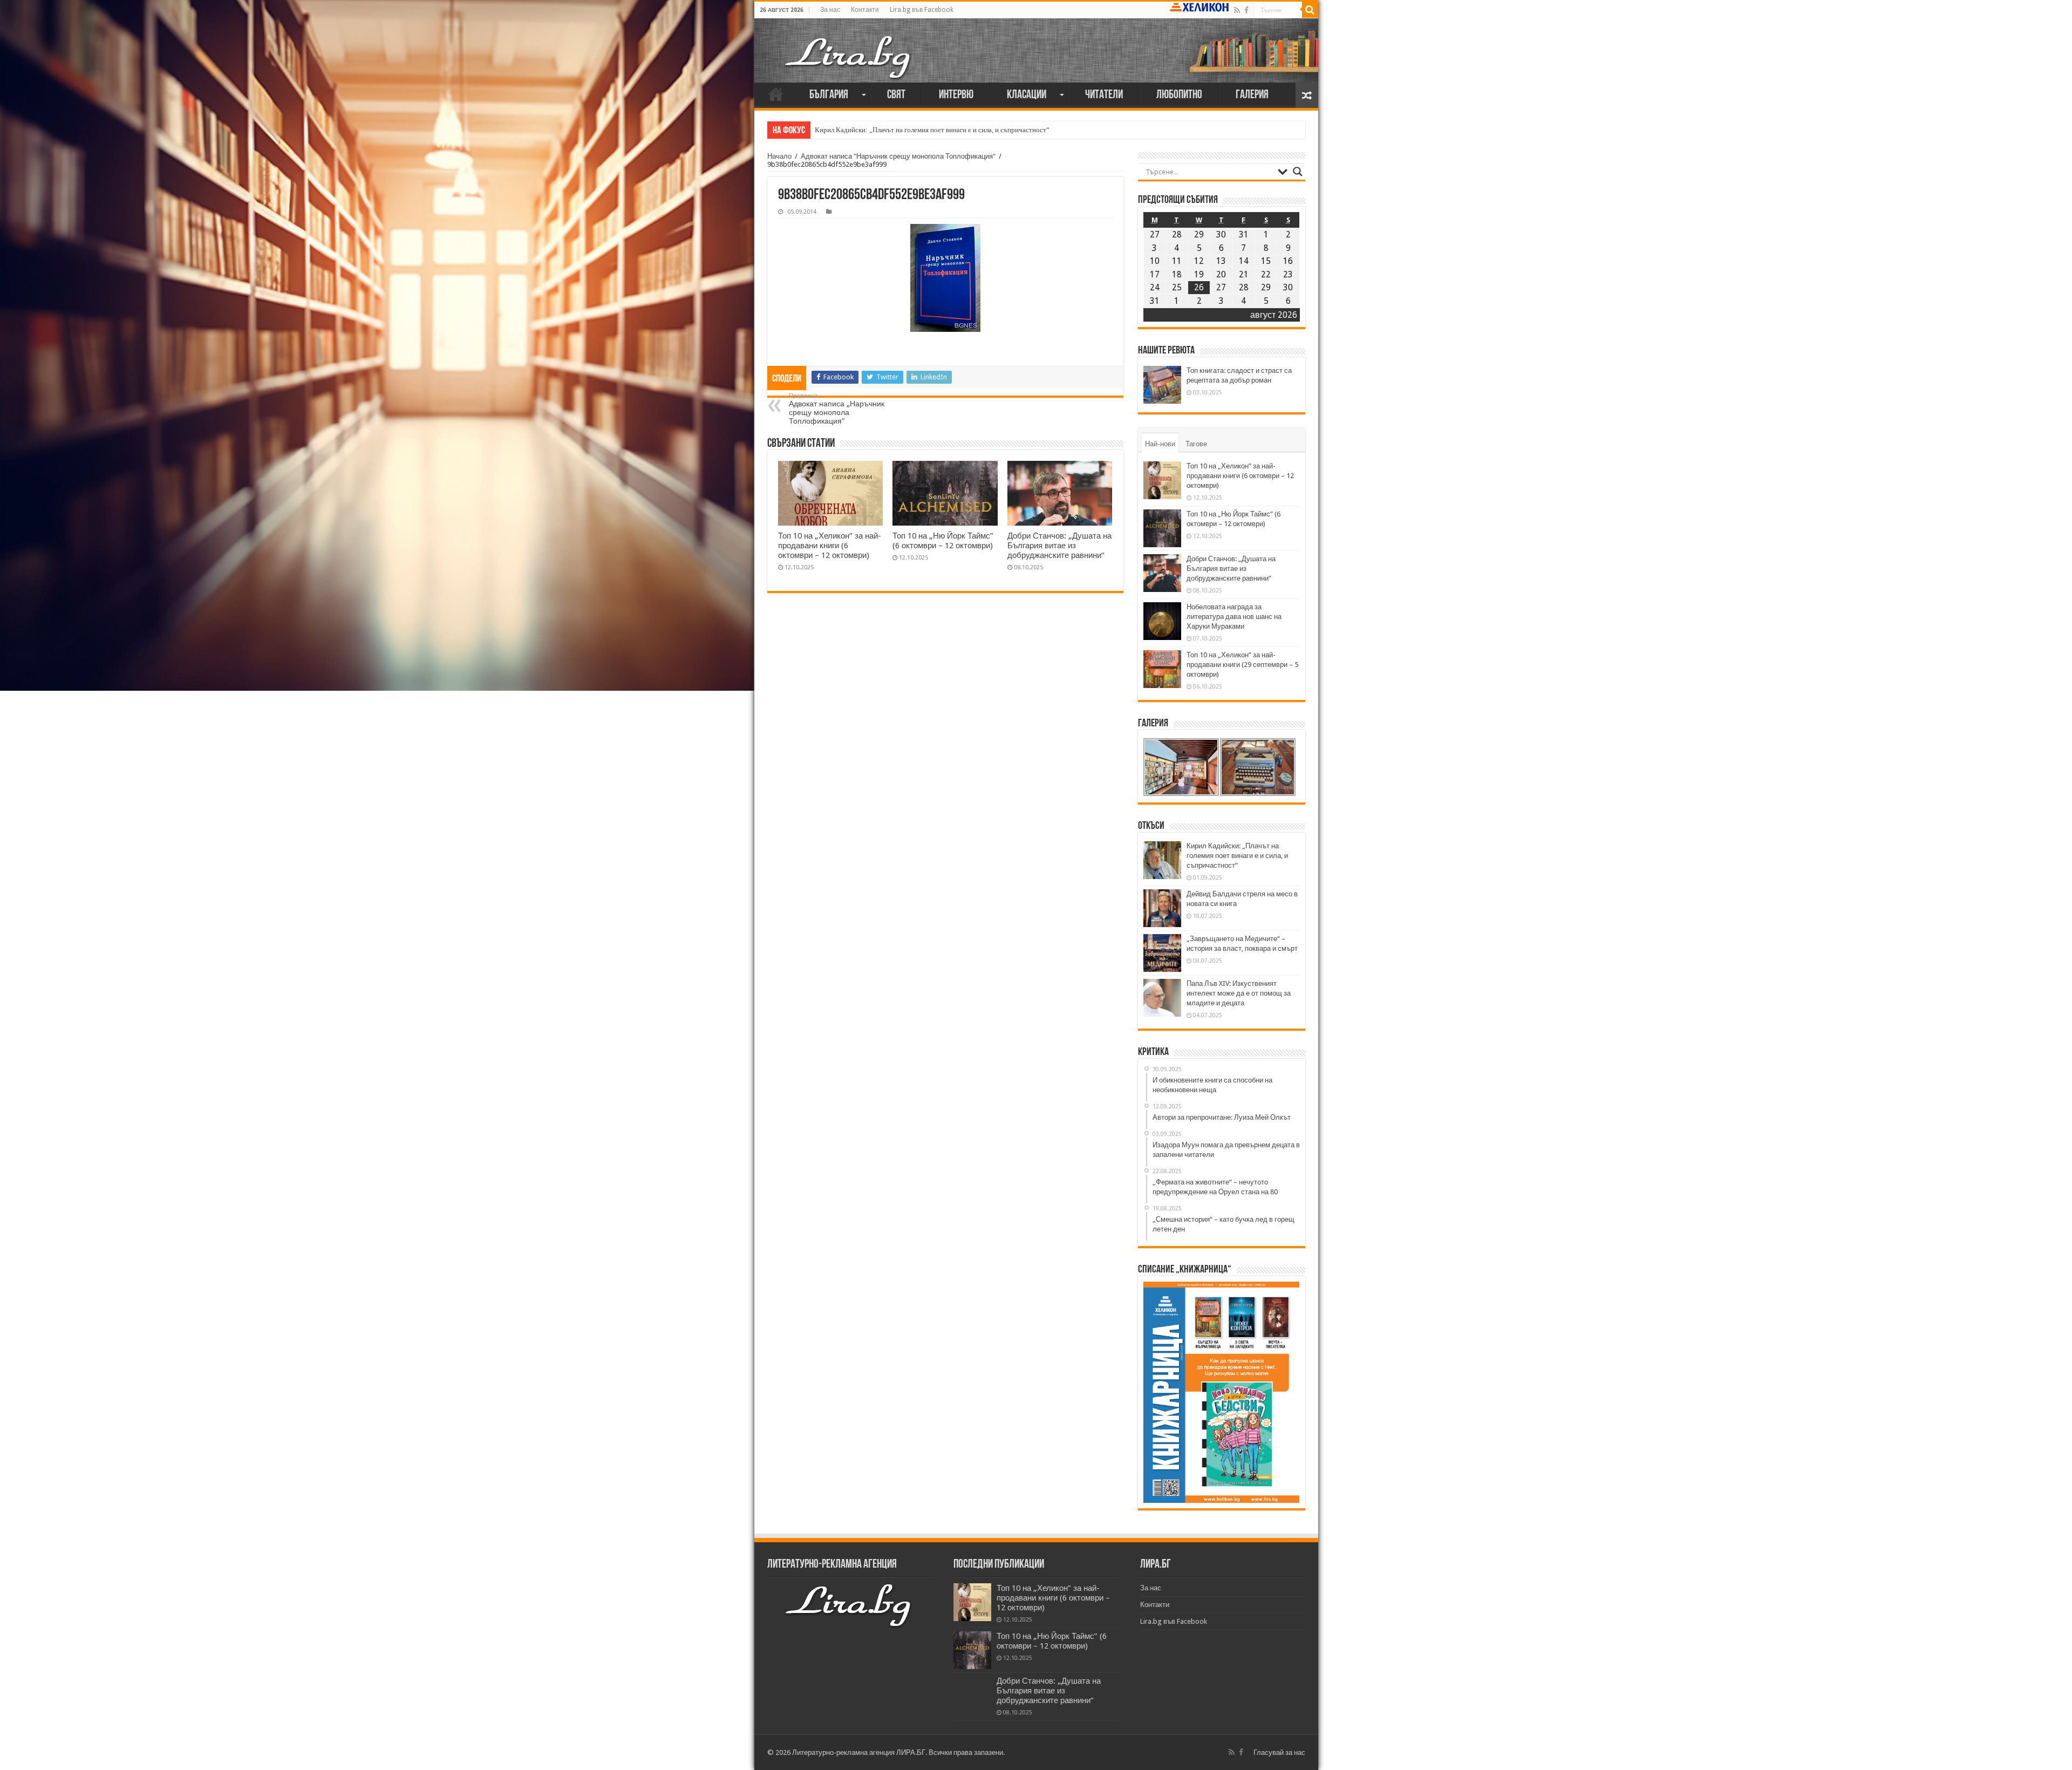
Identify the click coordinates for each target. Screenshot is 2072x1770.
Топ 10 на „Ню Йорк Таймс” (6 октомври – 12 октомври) (943, 541)
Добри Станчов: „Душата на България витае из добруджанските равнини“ (1059, 546)
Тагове (1196, 444)
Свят (896, 95)
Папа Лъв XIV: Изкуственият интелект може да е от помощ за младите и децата (1239, 993)
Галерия (1252, 95)
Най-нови (1160, 444)
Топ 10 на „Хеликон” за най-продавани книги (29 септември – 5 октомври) (1242, 665)
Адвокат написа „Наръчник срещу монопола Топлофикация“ (837, 409)
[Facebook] (1246, 10)
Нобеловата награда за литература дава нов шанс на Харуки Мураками (1234, 617)
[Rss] (1237, 10)
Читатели (1104, 95)
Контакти (865, 10)
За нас (830, 10)
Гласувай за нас (1279, 1752)
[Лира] (849, 56)
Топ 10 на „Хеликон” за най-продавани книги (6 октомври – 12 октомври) (830, 546)
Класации (1027, 95)
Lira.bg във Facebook (922, 10)
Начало (776, 94)
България (829, 95)
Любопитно (1179, 95)
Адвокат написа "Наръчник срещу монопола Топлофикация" (898, 156)
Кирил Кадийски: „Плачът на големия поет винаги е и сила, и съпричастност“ (932, 130)
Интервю (956, 95)
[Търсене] (1310, 10)
